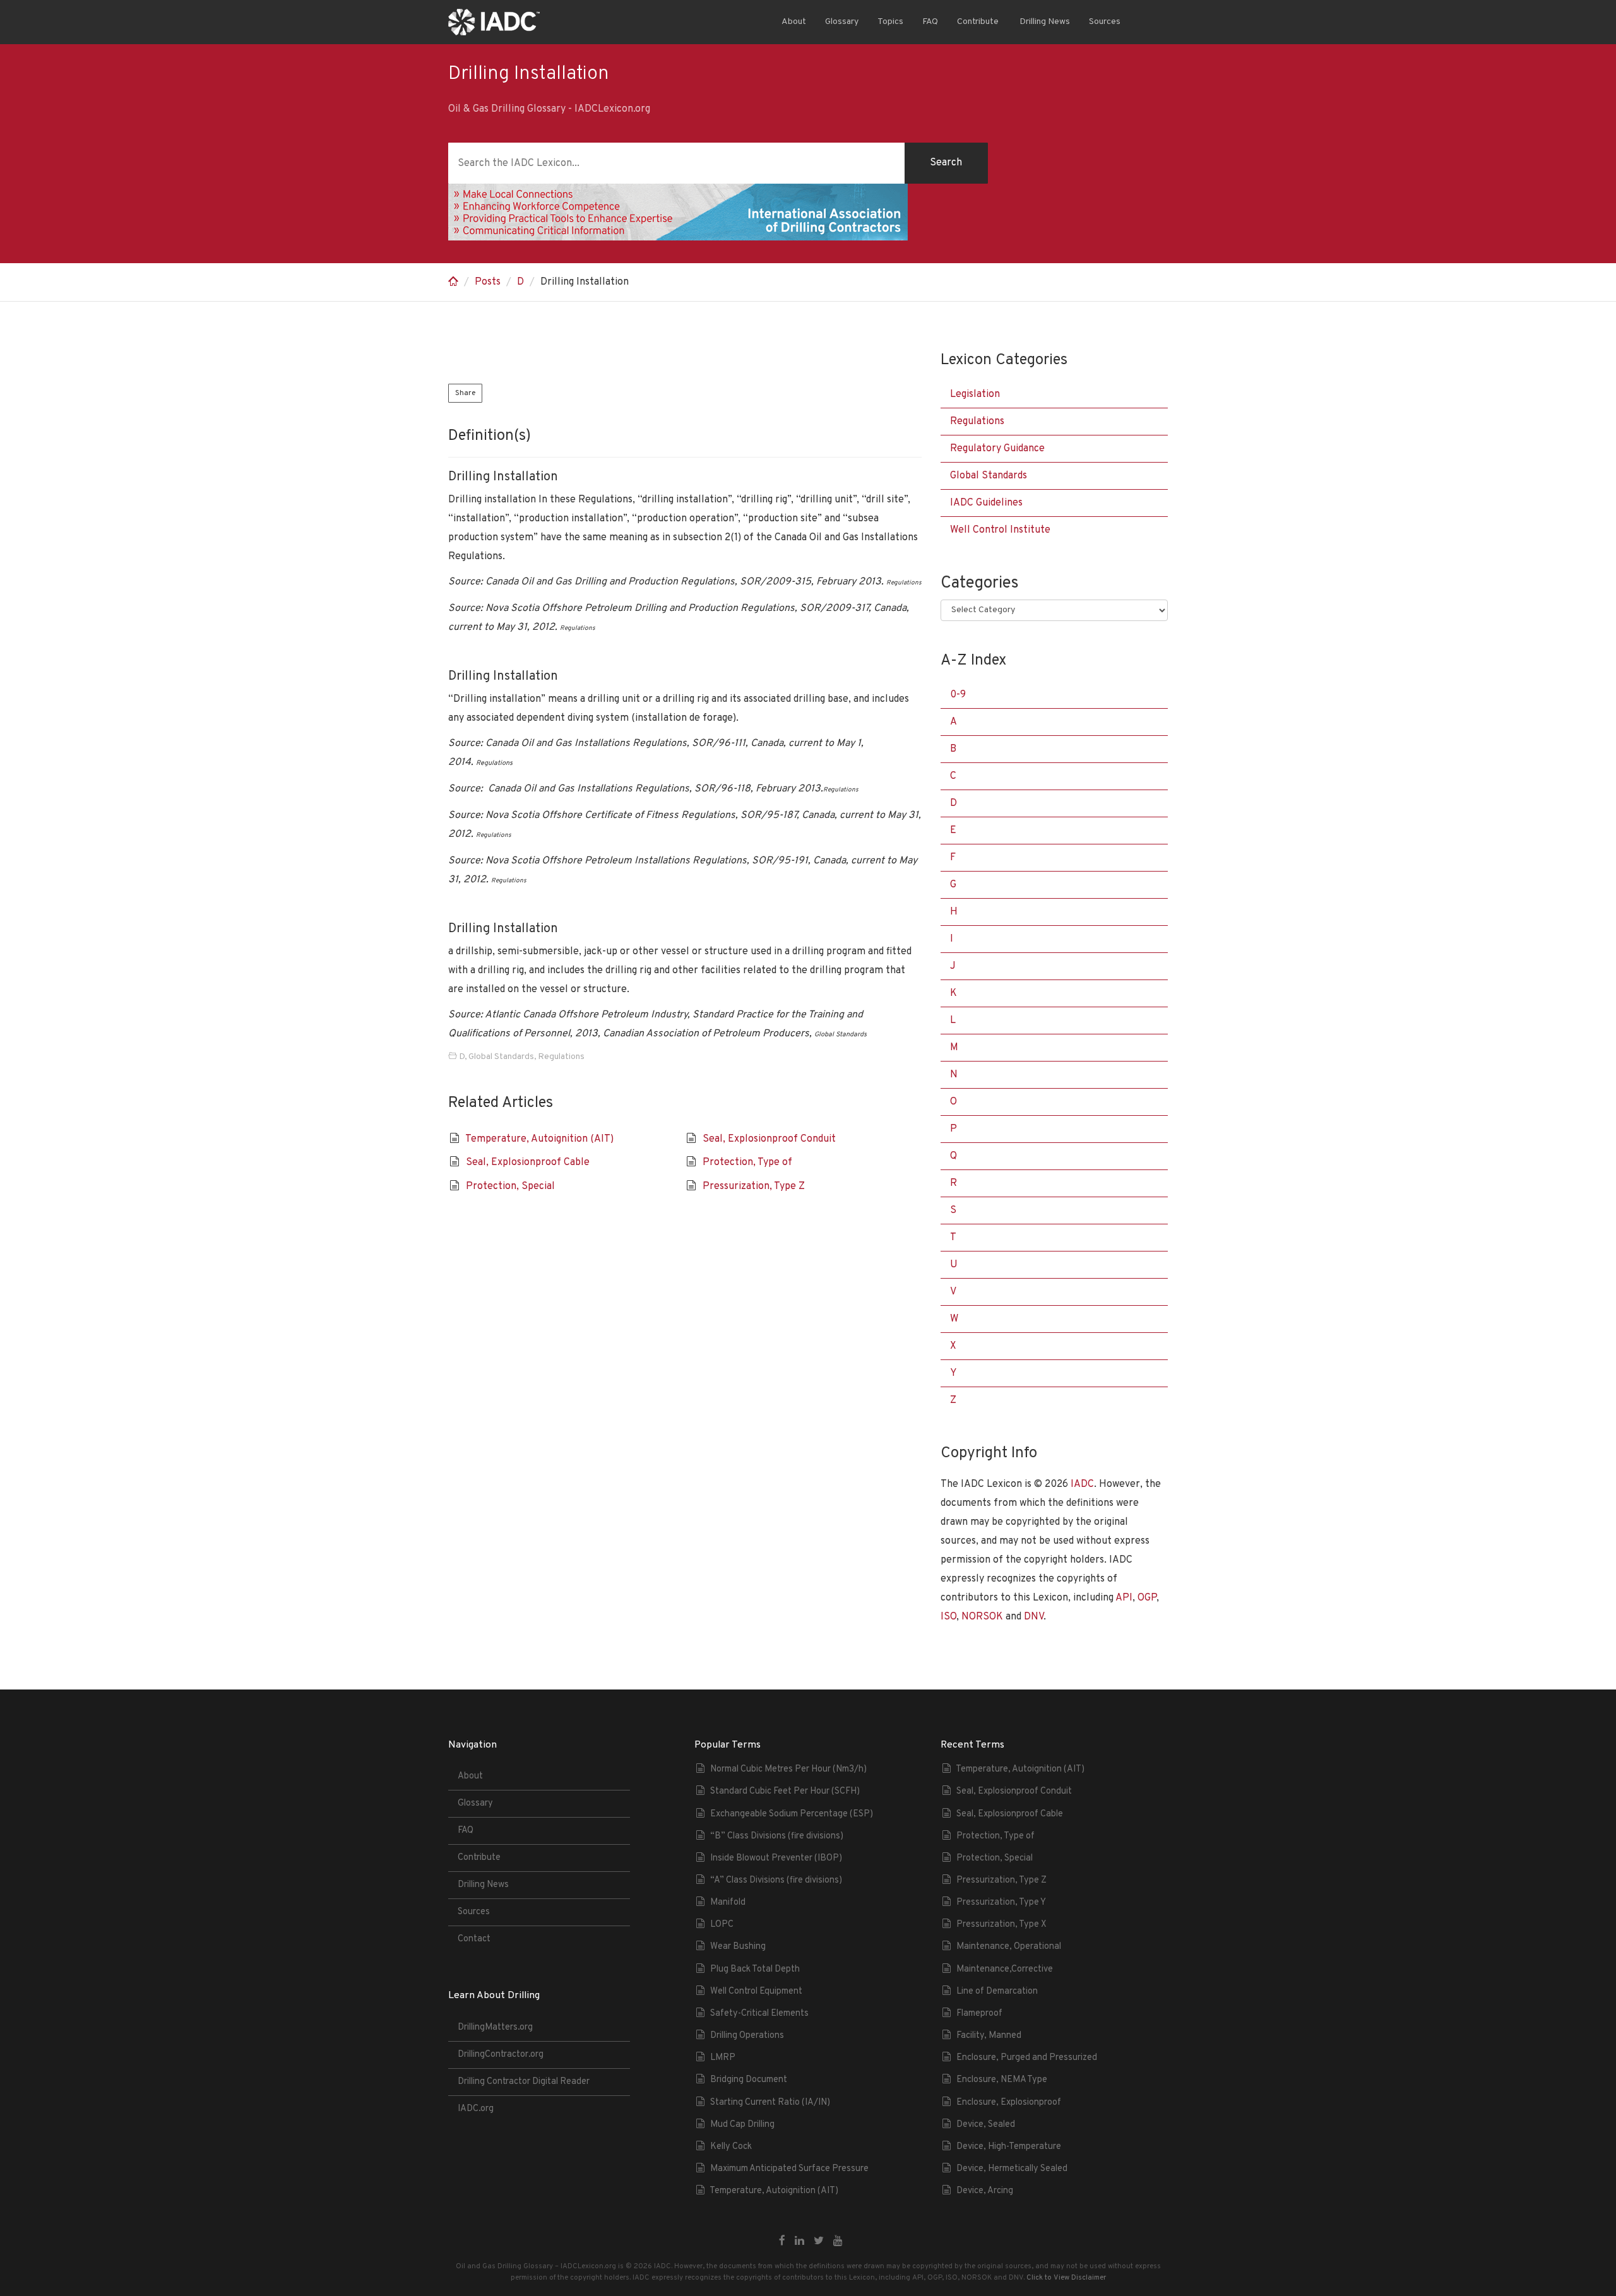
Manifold (728, 1902)
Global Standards (501, 1057)
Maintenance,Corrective (1005, 1969)
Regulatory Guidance (997, 449)
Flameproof (979, 2014)
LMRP (723, 2058)
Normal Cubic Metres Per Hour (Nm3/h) (788, 1769)
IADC (1082, 1484)
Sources (1105, 22)
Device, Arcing (985, 2191)
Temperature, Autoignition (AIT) (539, 1139)
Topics (890, 22)
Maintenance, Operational (1009, 1947)
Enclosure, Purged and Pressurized (1027, 2058)
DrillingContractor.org (501, 2055)
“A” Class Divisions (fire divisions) (776, 1880)
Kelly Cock (731, 2147)
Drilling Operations (747, 2036)
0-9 (958, 695)
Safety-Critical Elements (759, 2014)
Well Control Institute (1000, 530)
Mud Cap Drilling (742, 2125)
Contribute (978, 22)
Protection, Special (510, 1186)
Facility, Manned (989, 2036)
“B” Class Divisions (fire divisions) (777, 1836)
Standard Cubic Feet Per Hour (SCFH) (785, 1791)
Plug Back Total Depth (755, 1969)
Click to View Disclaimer (1066, 2278)
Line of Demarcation (997, 1991)
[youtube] (838, 2242)
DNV (1034, 1617)
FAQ (930, 22)
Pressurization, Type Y (1001, 1902)
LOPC (722, 1925)
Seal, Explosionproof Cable (528, 1163)
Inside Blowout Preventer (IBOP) (776, 1858)
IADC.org (476, 2109)
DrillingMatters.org (495, 2027)
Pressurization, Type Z (754, 1186)
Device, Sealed (986, 2125)
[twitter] (819, 2242)
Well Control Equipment (756, 1991)
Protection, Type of (747, 1163)
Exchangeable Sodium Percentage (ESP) (792, 1814)
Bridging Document (749, 2080)
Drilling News (1044, 22)
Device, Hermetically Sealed (1012, 2169)
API (1124, 1598)
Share (465, 393)
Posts (488, 282)
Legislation (975, 394)
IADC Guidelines (986, 503)
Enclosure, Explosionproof (1009, 2103)
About (794, 22)
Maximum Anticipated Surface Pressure (789, 2169)
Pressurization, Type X (1001, 1925)
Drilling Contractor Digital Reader (524, 2082)
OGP (1147, 1598)
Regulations (561, 1057)
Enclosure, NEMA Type (1002, 2080)
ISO (948, 1617)
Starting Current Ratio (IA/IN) (770, 2103)
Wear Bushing (738, 1947)
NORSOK (982, 1617)
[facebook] (782, 2242)
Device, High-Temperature (1009, 2147)
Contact (474, 1939)
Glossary (842, 22)
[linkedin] (799, 2242)
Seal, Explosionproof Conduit (769, 1139)
